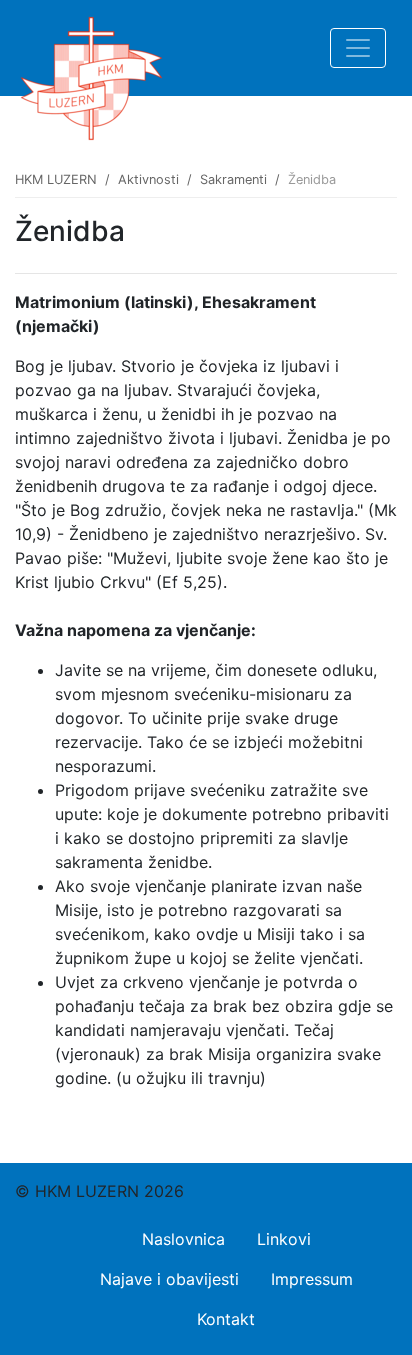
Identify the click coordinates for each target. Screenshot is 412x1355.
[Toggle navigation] (358, 48)
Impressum (312, 1279)
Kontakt (226, 1319)
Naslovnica (183, 1239)
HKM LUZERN (56, 179)
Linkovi (284, 1239)
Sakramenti (233, 179)
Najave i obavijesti (169, 1279)
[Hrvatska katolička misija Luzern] (91, 48)
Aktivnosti (148, 179)
